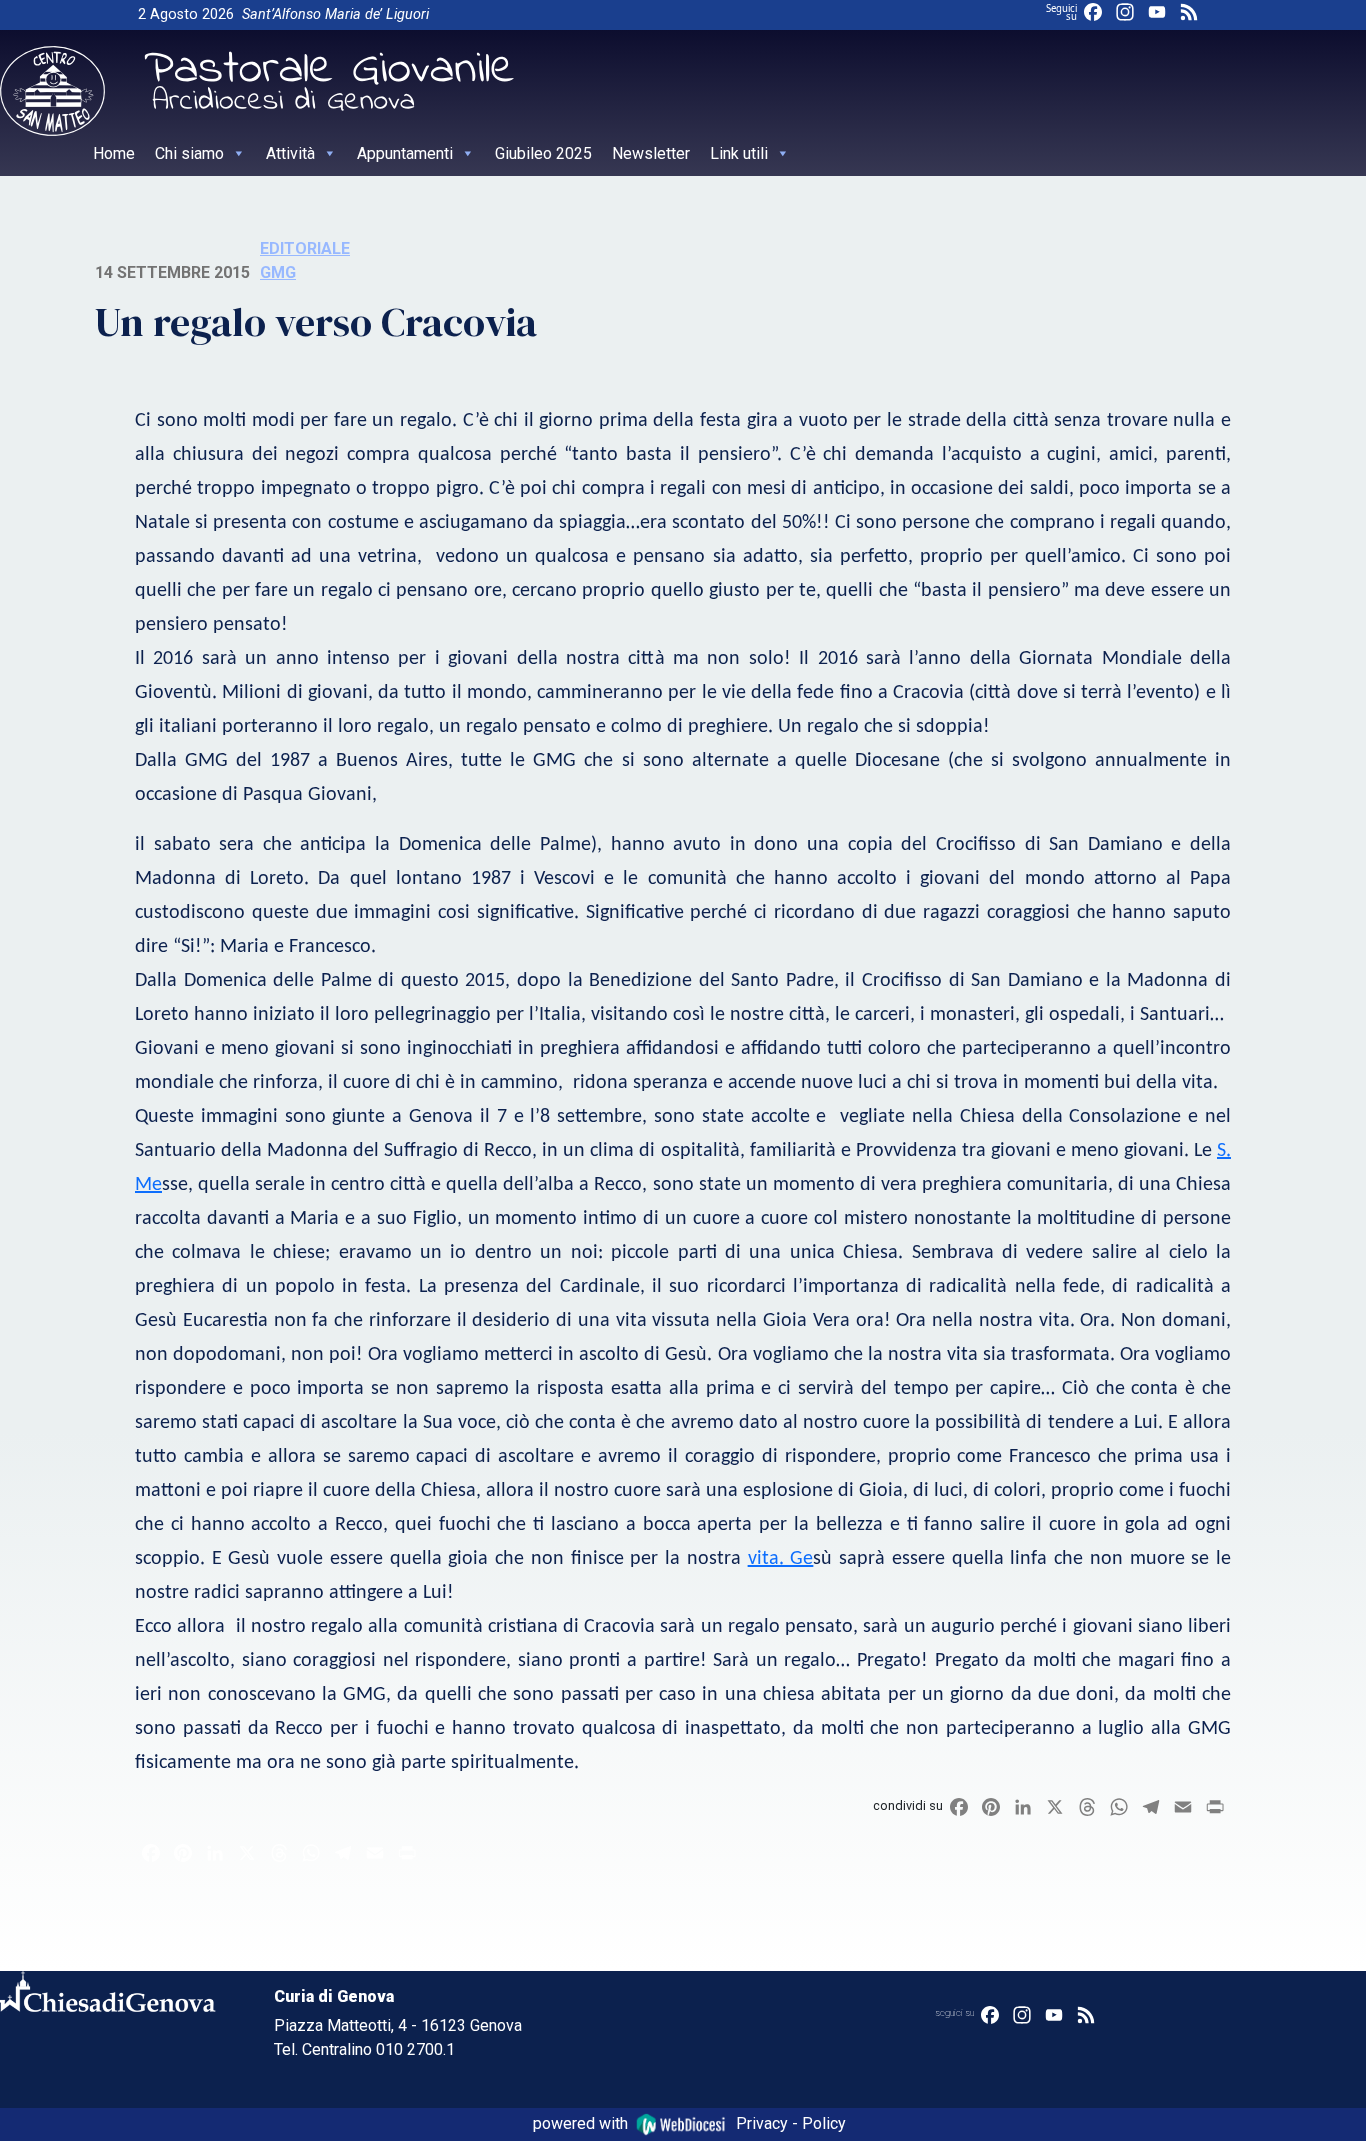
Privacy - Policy (791, 2123)
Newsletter (651, 153)
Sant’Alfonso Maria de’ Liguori (335, 14)
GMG (278, 272)
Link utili (739, 153)
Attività (290, 153)
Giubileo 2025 (543, 153)
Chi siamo (189, 153)
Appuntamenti (405, 153)
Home (114, 153)
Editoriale (305, 248)
